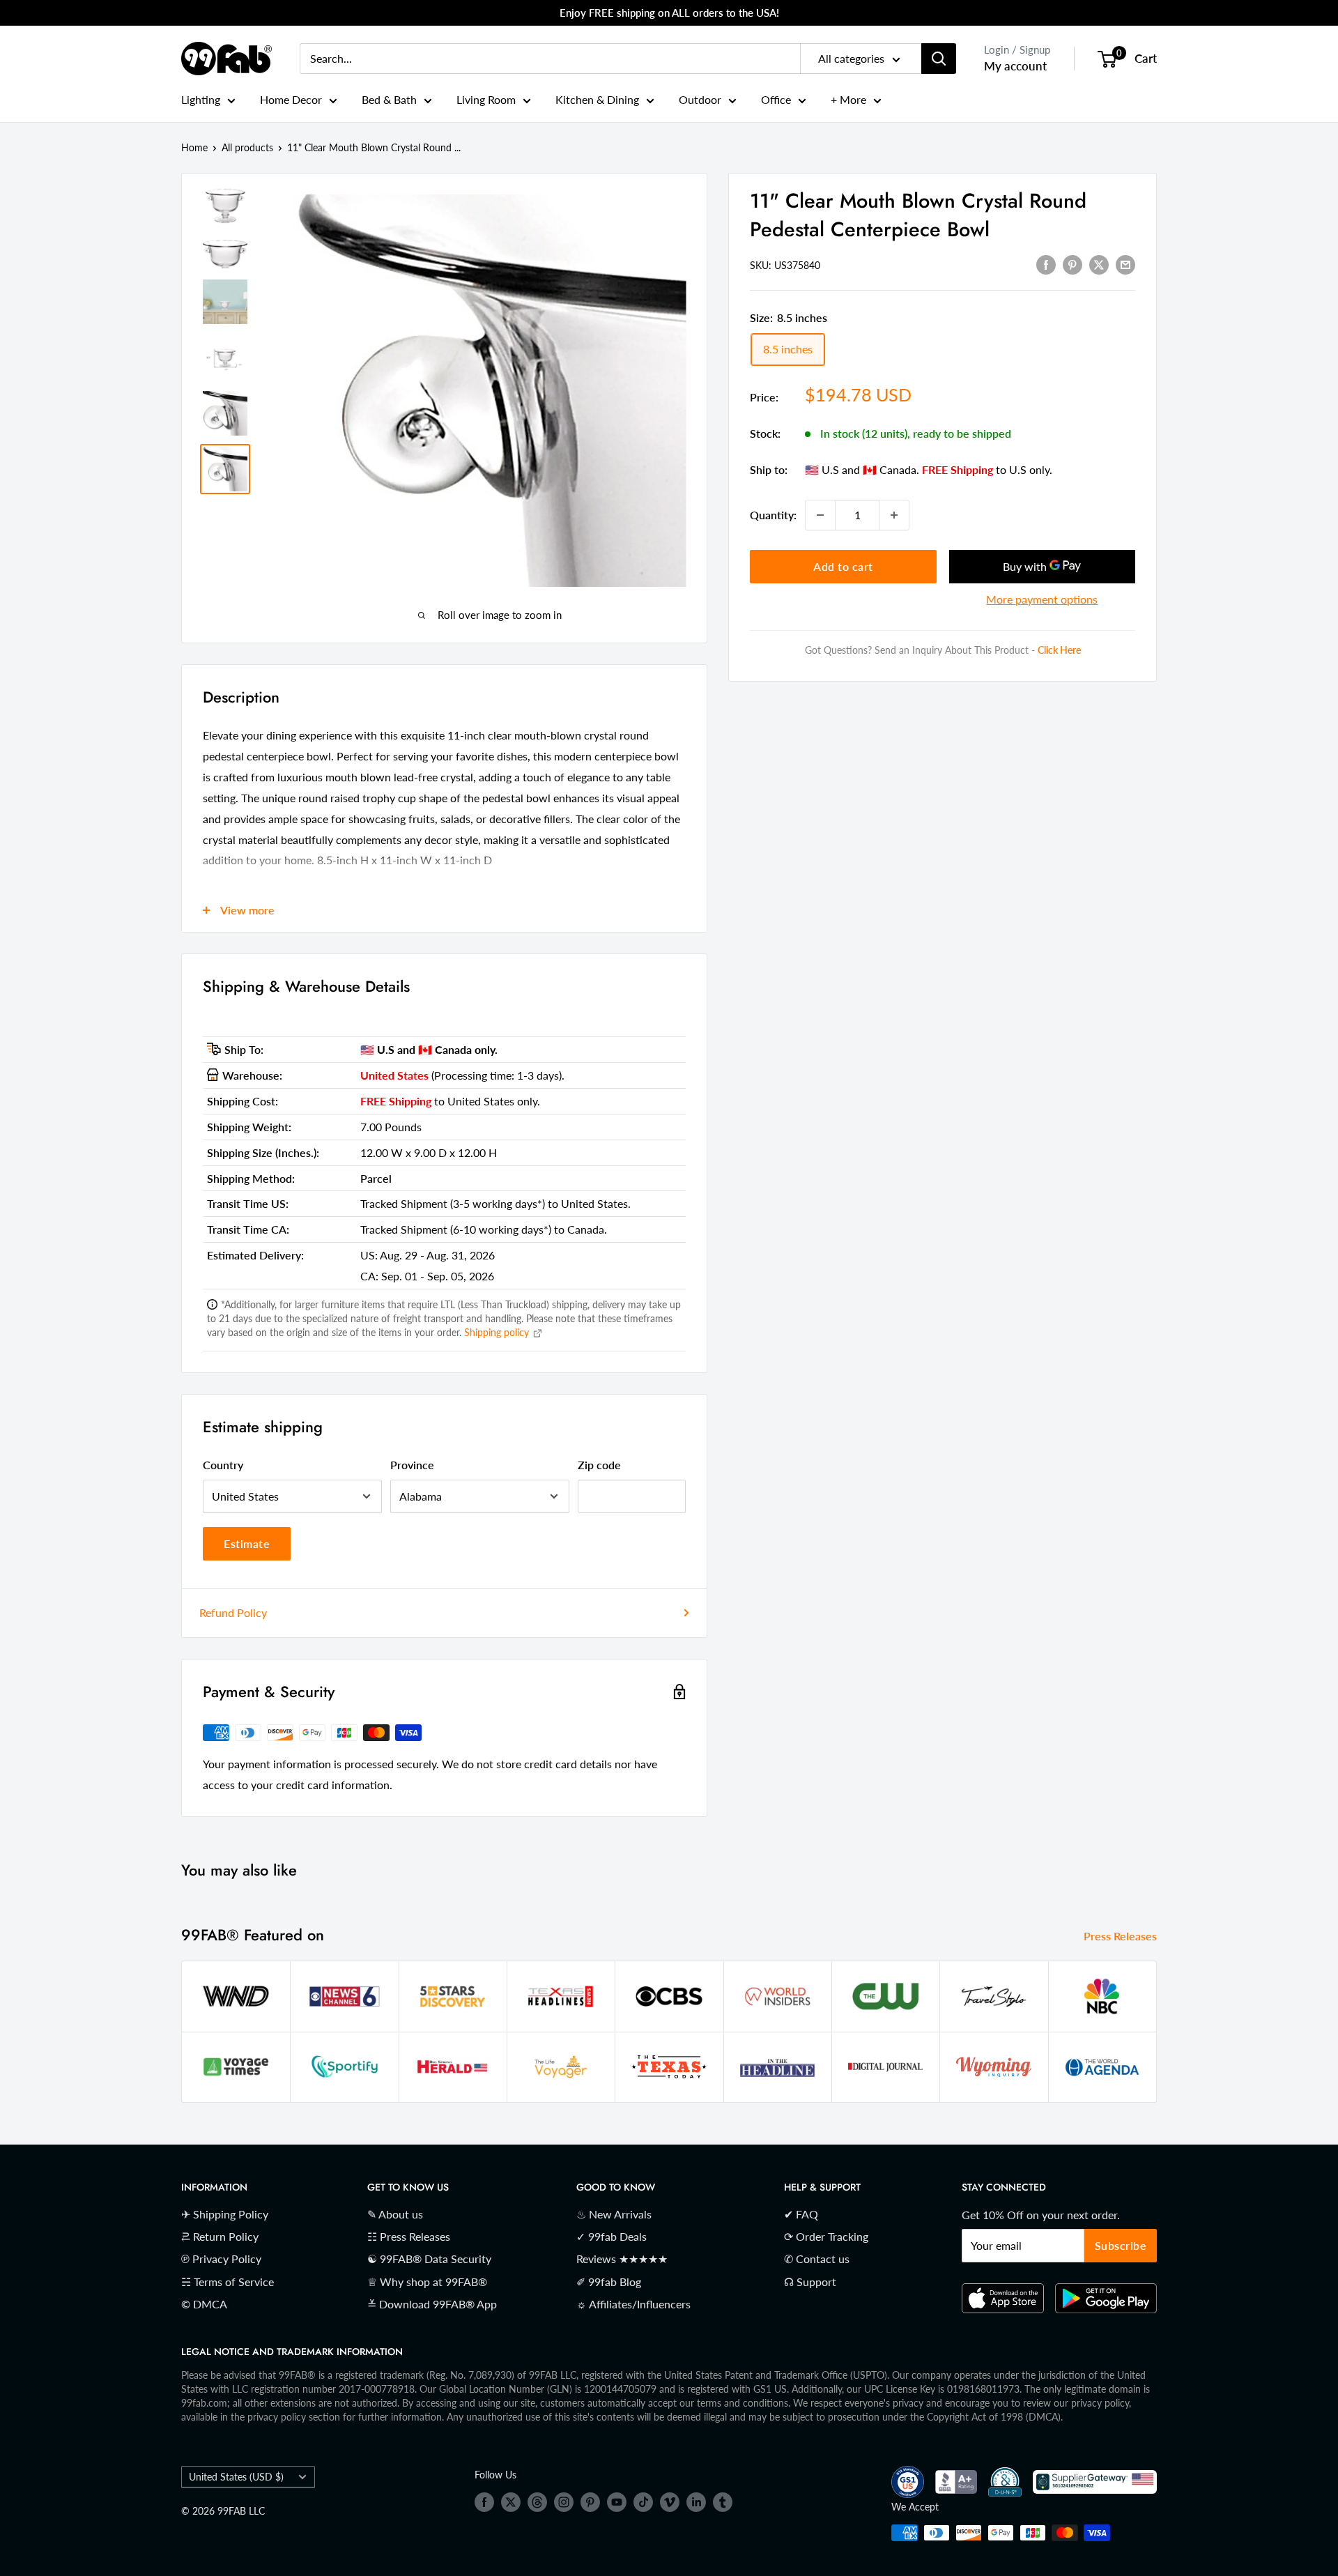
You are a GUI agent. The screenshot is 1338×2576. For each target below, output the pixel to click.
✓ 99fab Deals (612, 2236)
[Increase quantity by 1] (894, 515)
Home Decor (291, 99)
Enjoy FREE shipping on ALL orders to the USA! (669, 13)
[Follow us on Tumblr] (723, 2502)
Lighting (201, 99)
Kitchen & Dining (597, 99)
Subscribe (1121, 2245)
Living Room (486, 99)
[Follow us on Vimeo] (670, 2502)
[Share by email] (1125, 264)
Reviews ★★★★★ (622, 2259)
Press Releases (1122, 1936)
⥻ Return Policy (220, 2236)
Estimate (247, 1543)
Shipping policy (498, 1332)
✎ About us (395, 2214)
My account (1015, 66)
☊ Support (810, 2282)
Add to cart (843, 566)
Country (223, 1465)
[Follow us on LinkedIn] (696, 2502)
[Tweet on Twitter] (1099, 264)
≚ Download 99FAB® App (432, 2304)
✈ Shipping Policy (225, 2214)
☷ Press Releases (409, 2236)
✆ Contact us (817, 2259)
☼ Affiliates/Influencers (633, 2304)
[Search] (939, 59)
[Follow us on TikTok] (643, 2502)
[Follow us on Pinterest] (590, 2502)
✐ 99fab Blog (609, 2282)
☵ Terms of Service (228, 2282)
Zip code (599, 1465)
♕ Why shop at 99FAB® (427, 2282)
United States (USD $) (236, 2477)
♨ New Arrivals (614, 2214)
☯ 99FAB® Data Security (429, 2259)
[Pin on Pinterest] (1072, 264)
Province (412, 1465)
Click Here (1059, 651)
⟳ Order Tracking (826, 2236)
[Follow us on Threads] (537, 2502)
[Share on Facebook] (1046, 264)
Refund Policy (233, 1612)
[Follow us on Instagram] (564, 2502)
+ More (848, 99)
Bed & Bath (389, 99)
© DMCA (204, 2304)
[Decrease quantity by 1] (820, 515)
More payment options (1042, 599)
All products (247, 147)
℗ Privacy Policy (221, 2259)
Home (194, 147)
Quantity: (773, 515)
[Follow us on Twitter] (511, 2502)
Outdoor (700, 99)
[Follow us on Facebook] (484, 2502)
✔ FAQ (801, 2214)
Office (776, 99)
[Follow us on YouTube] (617, 2502)
